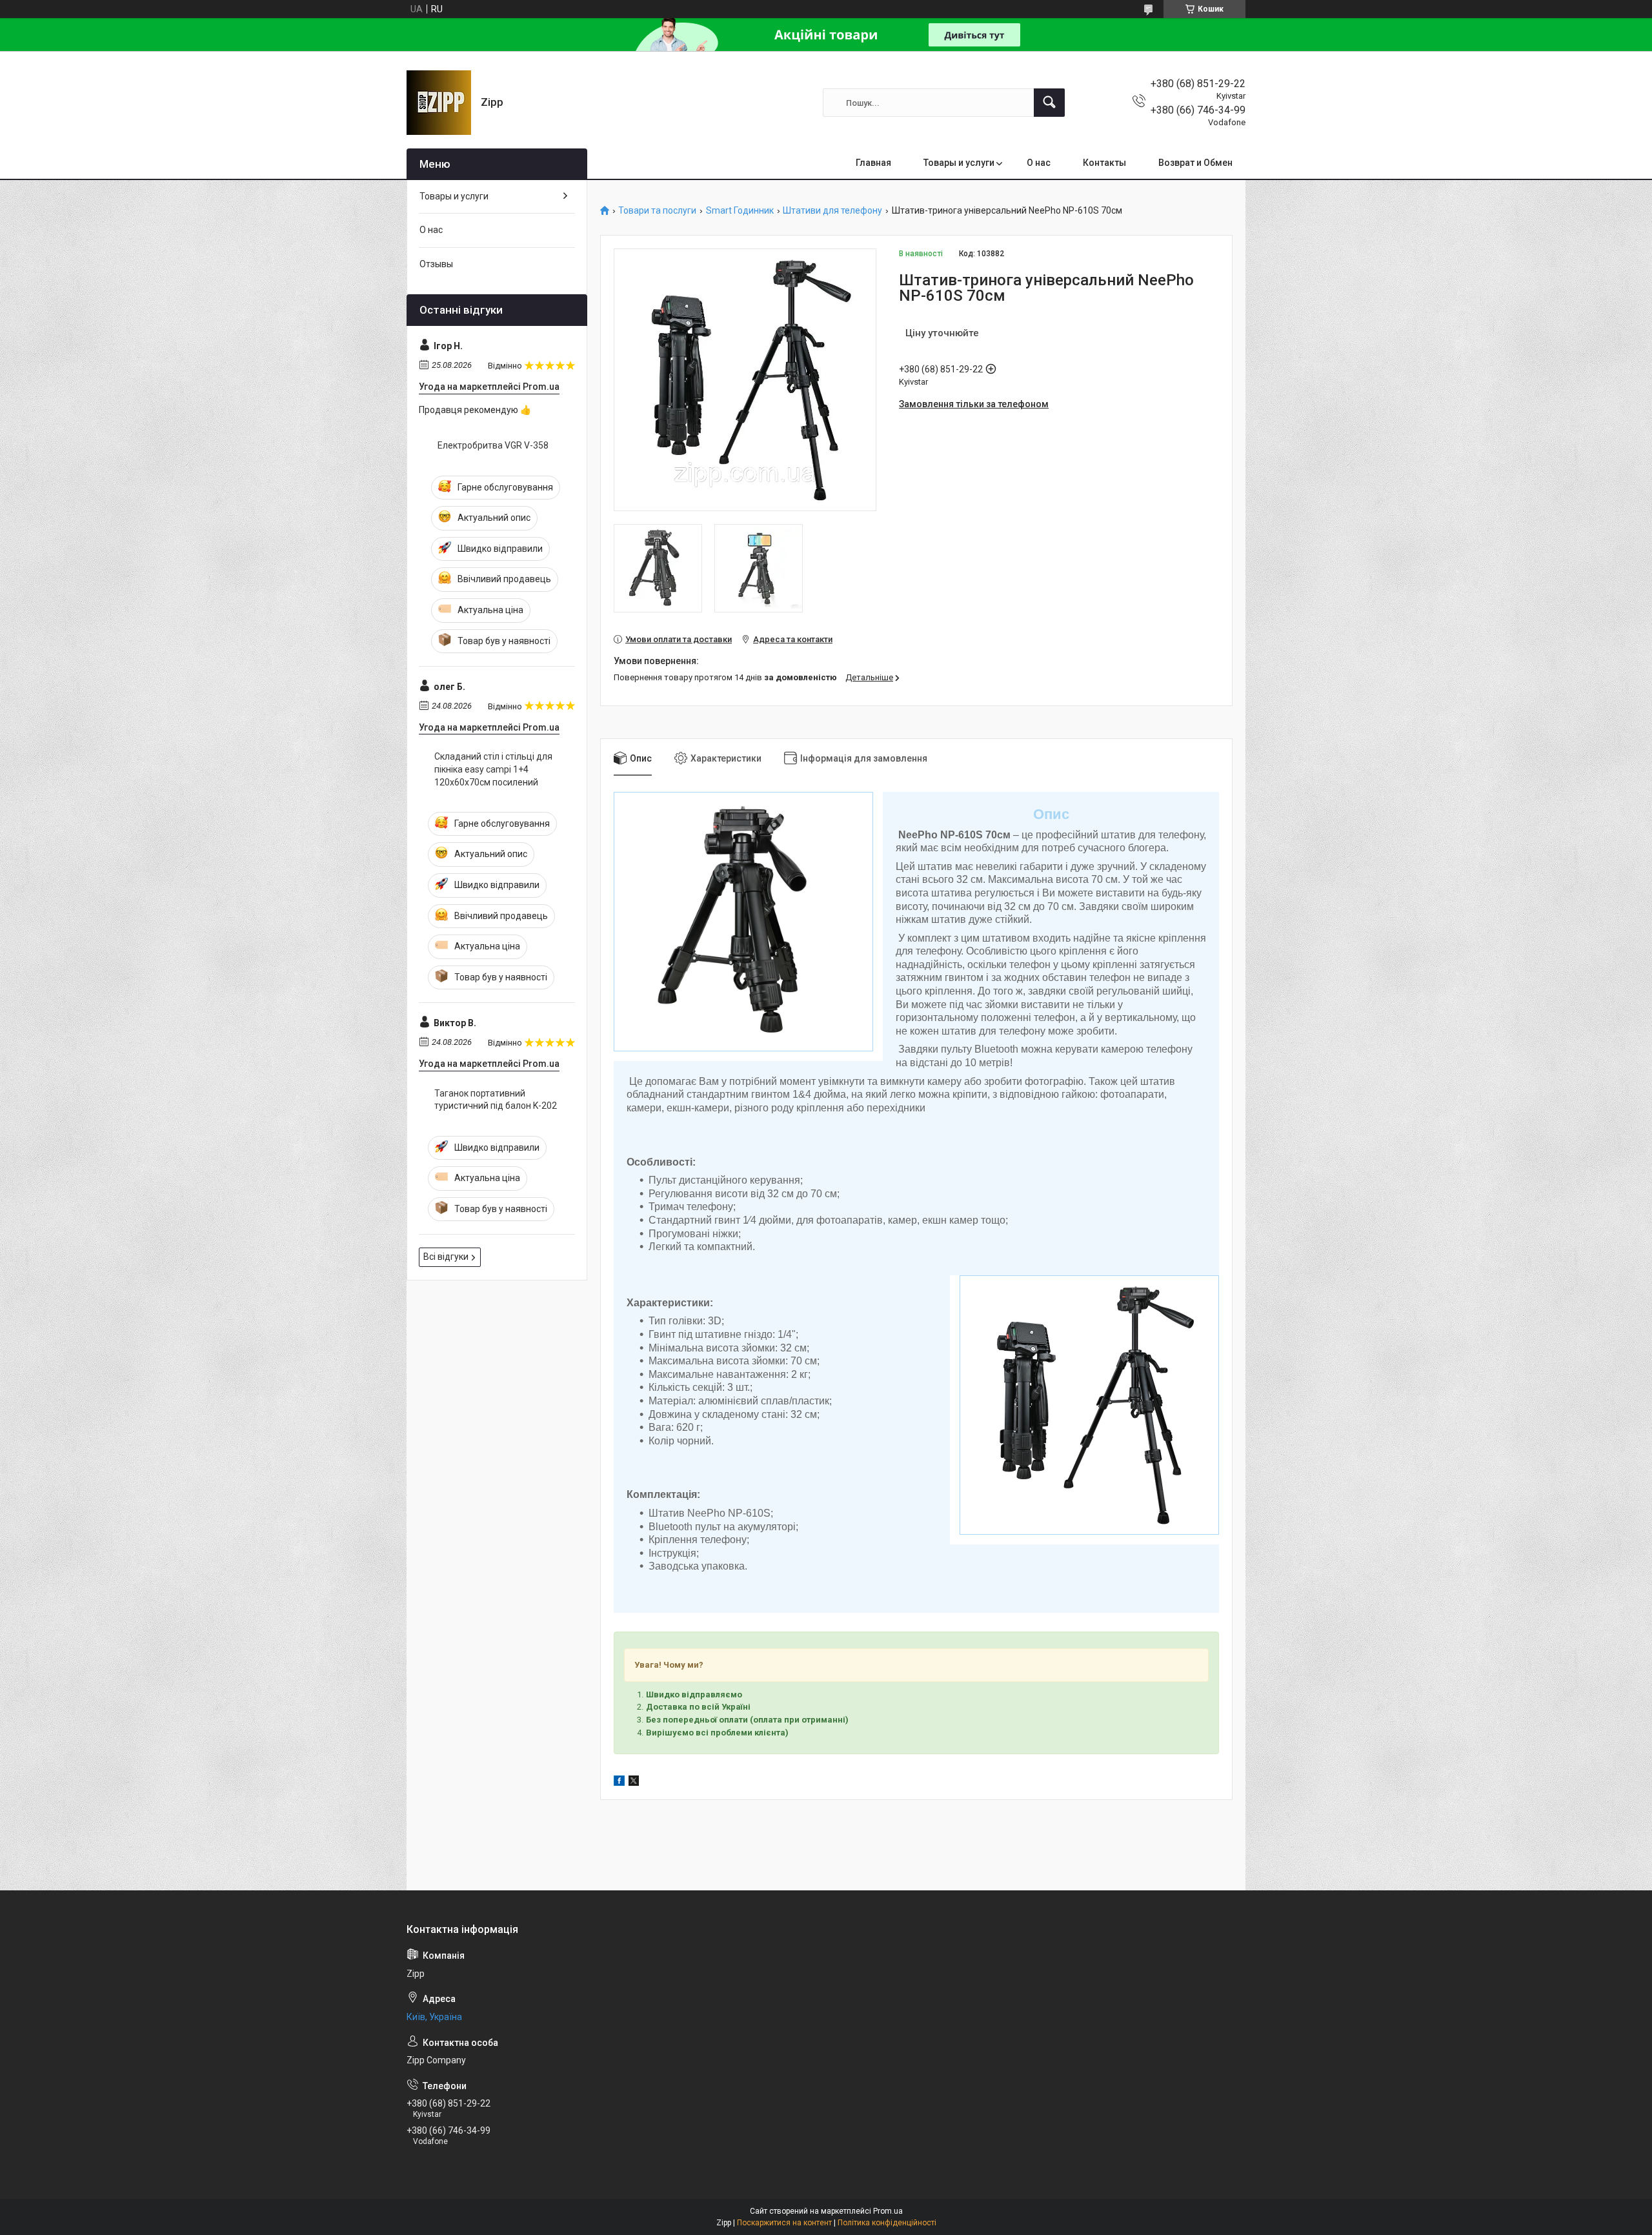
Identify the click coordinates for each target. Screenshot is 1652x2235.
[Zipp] (439, 103)
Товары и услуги (959, 163)
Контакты (1104, 163)
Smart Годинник (740, 211)
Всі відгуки (446, 1257)
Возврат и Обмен (1195, 163)
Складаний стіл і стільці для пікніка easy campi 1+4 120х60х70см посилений (493, 769)
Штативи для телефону (832, 211)
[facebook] (619, 1783)
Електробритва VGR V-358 (493, 445)
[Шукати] (1049, 103)
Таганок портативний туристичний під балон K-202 (496, 1100)
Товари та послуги (657, 211)
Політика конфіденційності (887, 2223)
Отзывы (436, 264)
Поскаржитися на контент (784, 2223)
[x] (634, 1783)
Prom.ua (888, 2211)
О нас (1039, 163)
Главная (873, 163)
